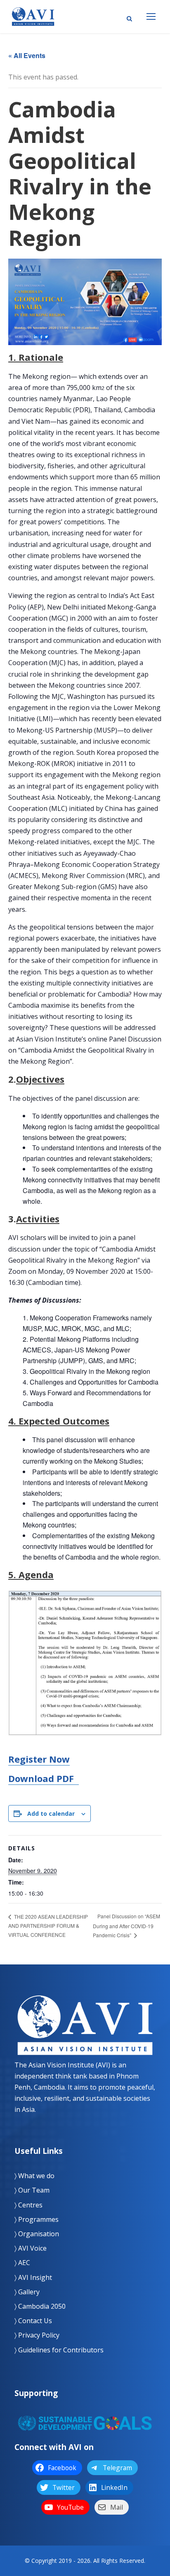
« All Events (27, 55)
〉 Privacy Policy (37, 2335)
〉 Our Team (32, 2190)
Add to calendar (51, 1813)
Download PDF (44, 1778)
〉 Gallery (27, 2292)
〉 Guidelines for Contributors (59, 2350)
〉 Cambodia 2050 (40, 2306)
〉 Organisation (37, 2234)
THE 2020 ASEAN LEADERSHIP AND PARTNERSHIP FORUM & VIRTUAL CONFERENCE (48, 1926)
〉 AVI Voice (31, 2248)
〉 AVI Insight (33, 2277)
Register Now (39, 1759)
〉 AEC (22, 2263)
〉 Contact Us (33, 2321)
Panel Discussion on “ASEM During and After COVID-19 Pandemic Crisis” (126, 1925)
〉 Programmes (37, 2219)
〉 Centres (28, 2205)
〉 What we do (34, 2176)
